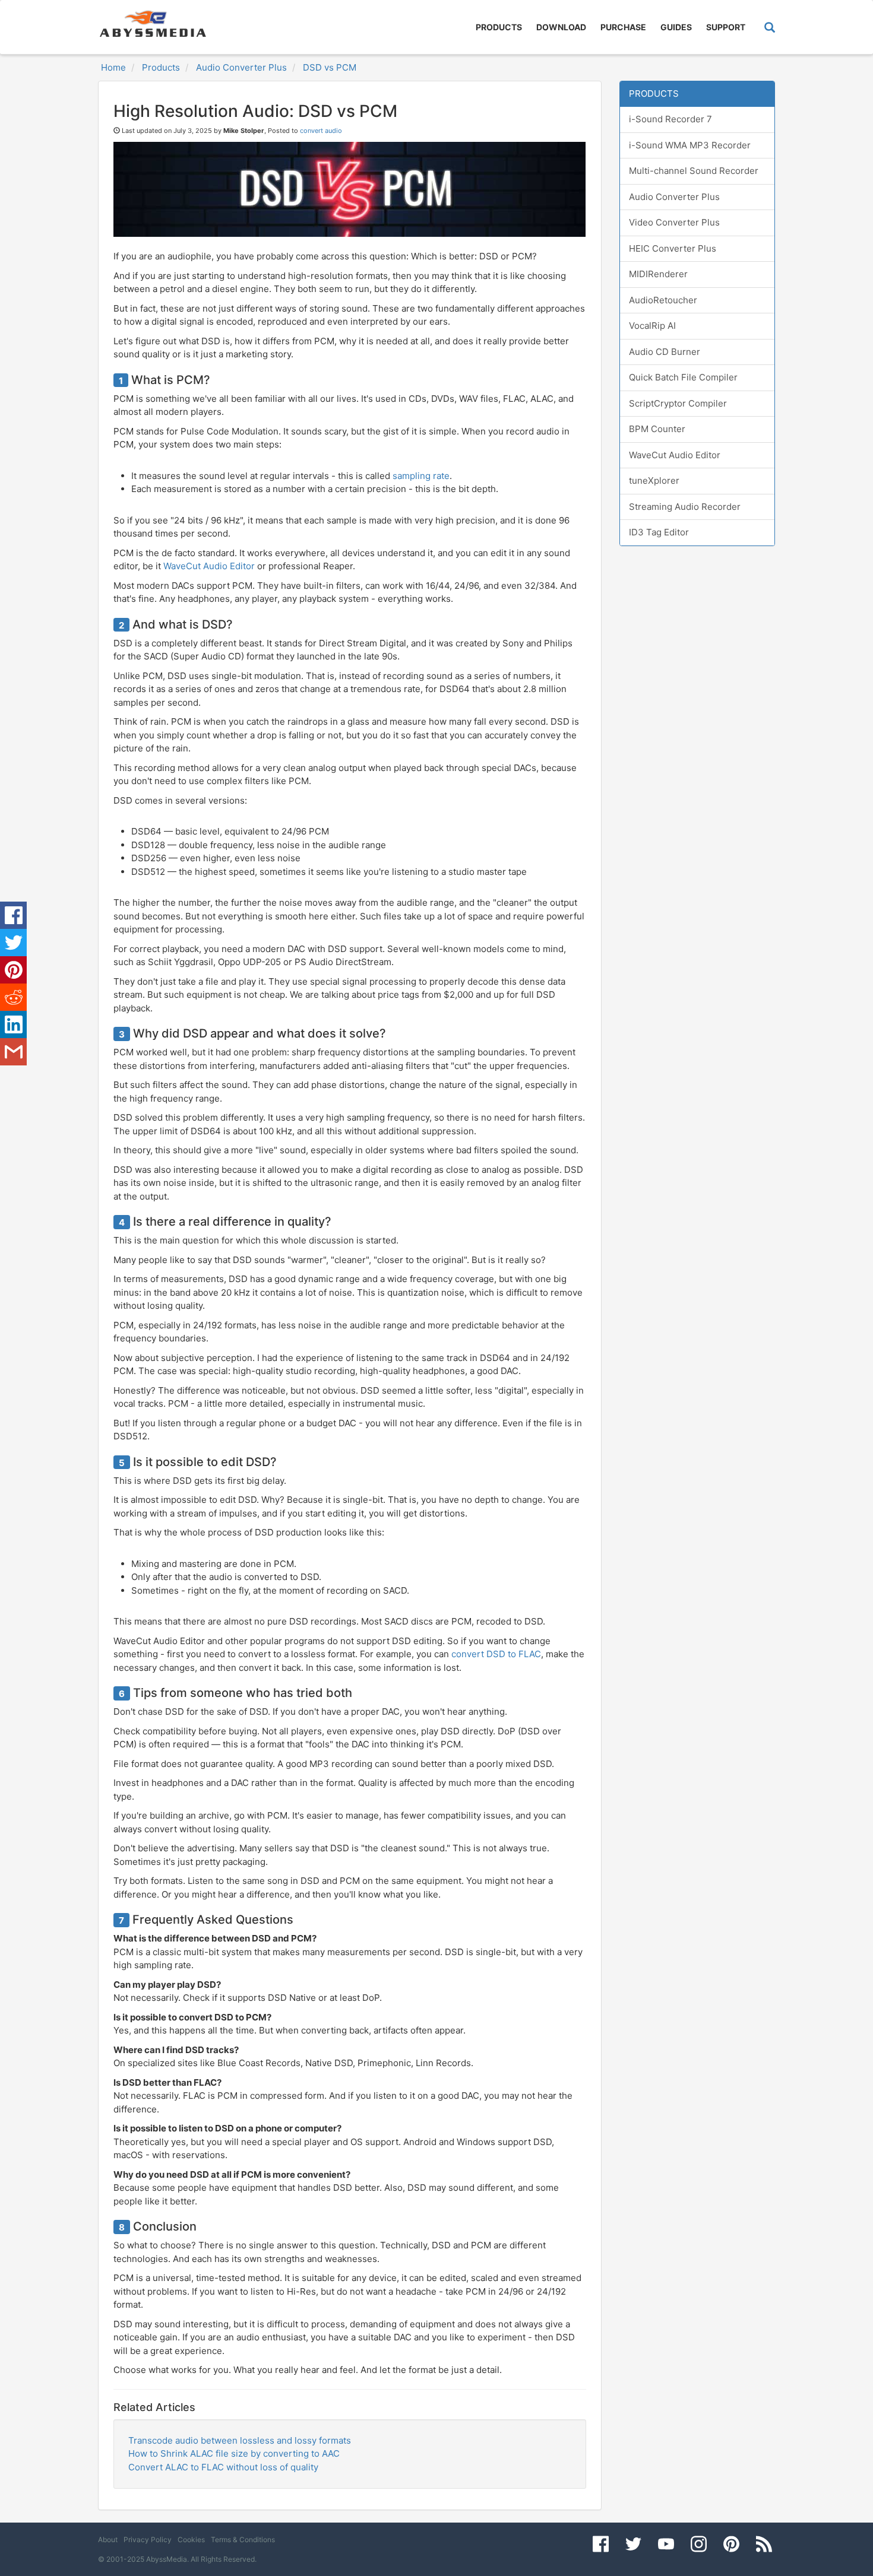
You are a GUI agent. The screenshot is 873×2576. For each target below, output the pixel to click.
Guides (676, 27)
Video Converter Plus (674, 222)
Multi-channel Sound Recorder (694, 171)
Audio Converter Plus (674, 197)
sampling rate (421, 476)
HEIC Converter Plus (673, 248)
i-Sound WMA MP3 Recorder (690, 145)
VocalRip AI (652, 326)
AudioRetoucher (663, 300)
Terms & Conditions (243, 2539)
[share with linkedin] (13, 1024)
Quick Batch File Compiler (683, 377)
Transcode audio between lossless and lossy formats (240, 2440)
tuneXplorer (654, 480)
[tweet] (13, 943)
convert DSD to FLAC (496, 1654)
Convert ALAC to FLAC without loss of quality (223, 2467)
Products (499, 27)
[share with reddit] (13, 997)
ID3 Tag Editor (659, 532)
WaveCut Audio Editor (209, 566)
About (108, 2539)
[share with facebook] (13, 915)
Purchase (623, 27)
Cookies (191, 2539)
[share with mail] (13, 1052)
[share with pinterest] (13, 970)
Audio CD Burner (665, 352)
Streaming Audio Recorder (685, 507)
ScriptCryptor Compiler (678, 403)
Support (726, 27)
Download (561, 27)
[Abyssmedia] (152, 24)
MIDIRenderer (658, 274)
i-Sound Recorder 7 (670, 119)
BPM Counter (657, 429)
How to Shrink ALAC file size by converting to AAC (234, 2453)
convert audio (321, 131)
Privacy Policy (148, 2539)
